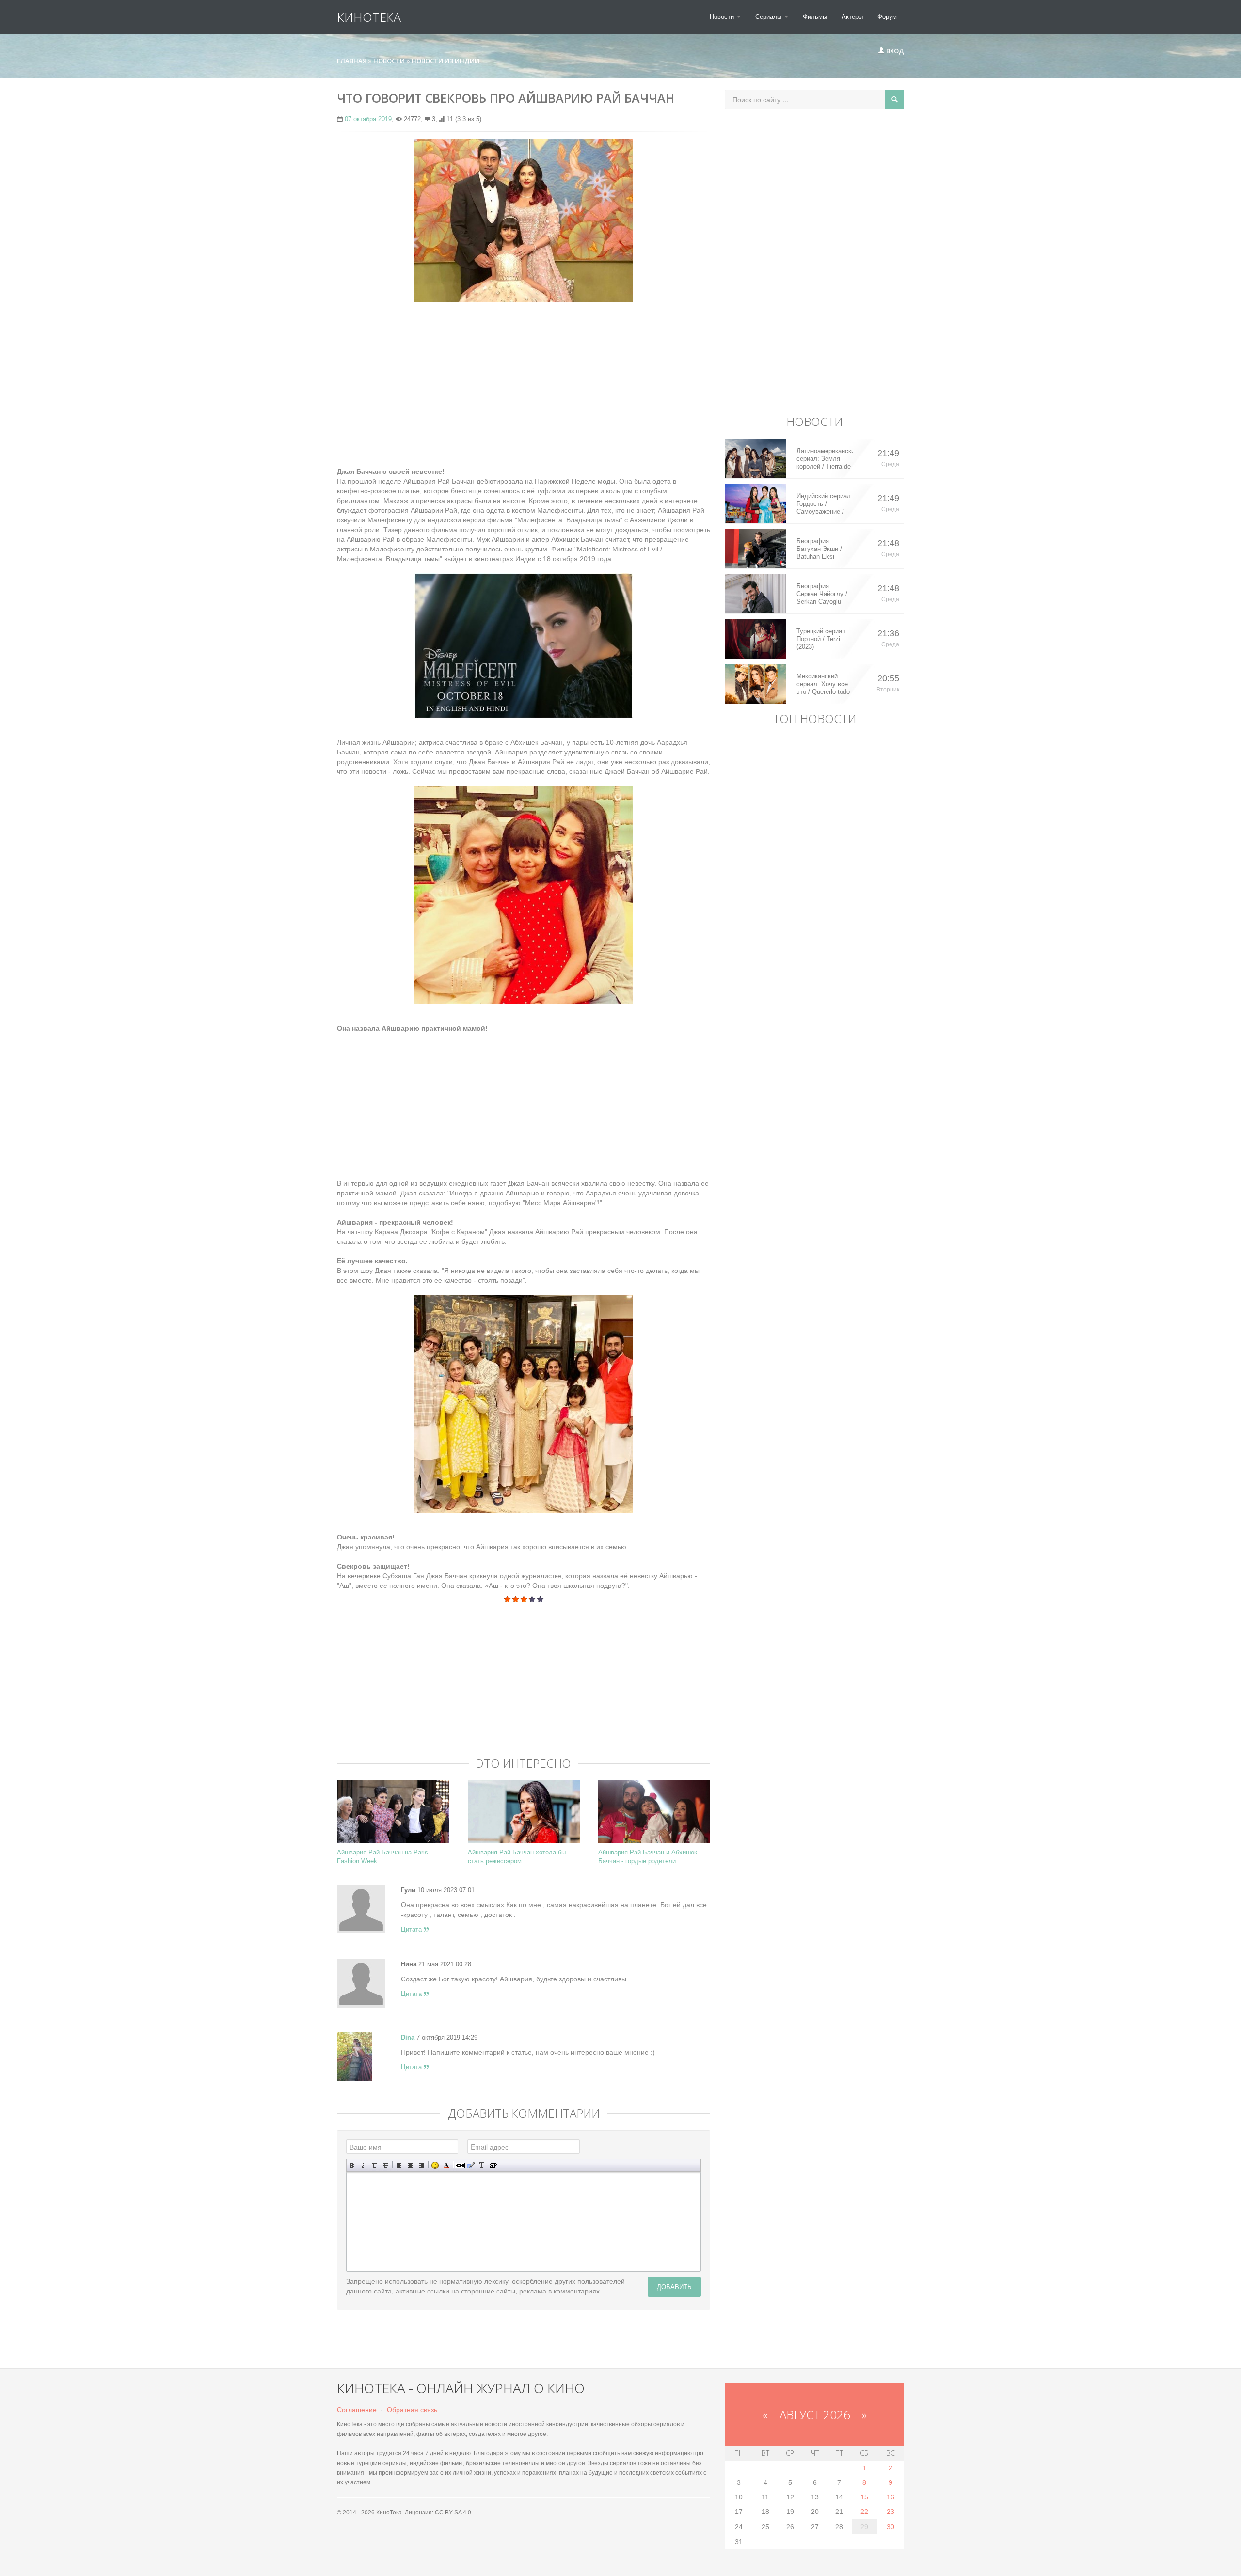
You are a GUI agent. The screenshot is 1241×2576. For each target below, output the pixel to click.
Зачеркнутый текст (386, 2165)
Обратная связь (412, 2410)
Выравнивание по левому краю (399, 2165)
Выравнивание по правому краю (422, 2165)
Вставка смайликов (435, 2165)
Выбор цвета (446, 2165)
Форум (887, 17)
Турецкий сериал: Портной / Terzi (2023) (822, 639)
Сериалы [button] (769, 17)
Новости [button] (723, 17)
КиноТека (369, 17)
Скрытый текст (460, 2165)
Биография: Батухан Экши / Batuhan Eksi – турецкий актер (819, 549)
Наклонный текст (363, 2165)
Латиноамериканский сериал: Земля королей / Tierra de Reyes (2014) (825, 459)
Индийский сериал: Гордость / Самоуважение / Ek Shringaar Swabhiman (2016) (825, 504)
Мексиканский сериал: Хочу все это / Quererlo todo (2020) (823, 684)
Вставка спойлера (493, 2165)
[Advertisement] (524, 379)
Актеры (852, 17)
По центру (410, 2165)
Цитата (412, 1929)
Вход (894, 51)
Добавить (674, 2286)
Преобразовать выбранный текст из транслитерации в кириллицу (482, 2165)
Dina (408, 2037)
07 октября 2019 (368, 119)
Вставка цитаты (471, 2165)
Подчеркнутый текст (374, 2165)
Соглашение (357, 2410)
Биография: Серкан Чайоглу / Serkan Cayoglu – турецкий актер (822, 594)
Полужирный (352, 2165)
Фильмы (815, 17)
